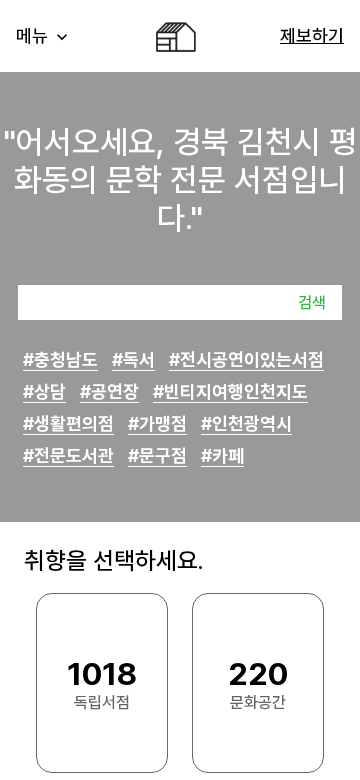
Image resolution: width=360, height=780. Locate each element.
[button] (44, 36)
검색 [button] (312, 302)
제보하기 (312, 35)
